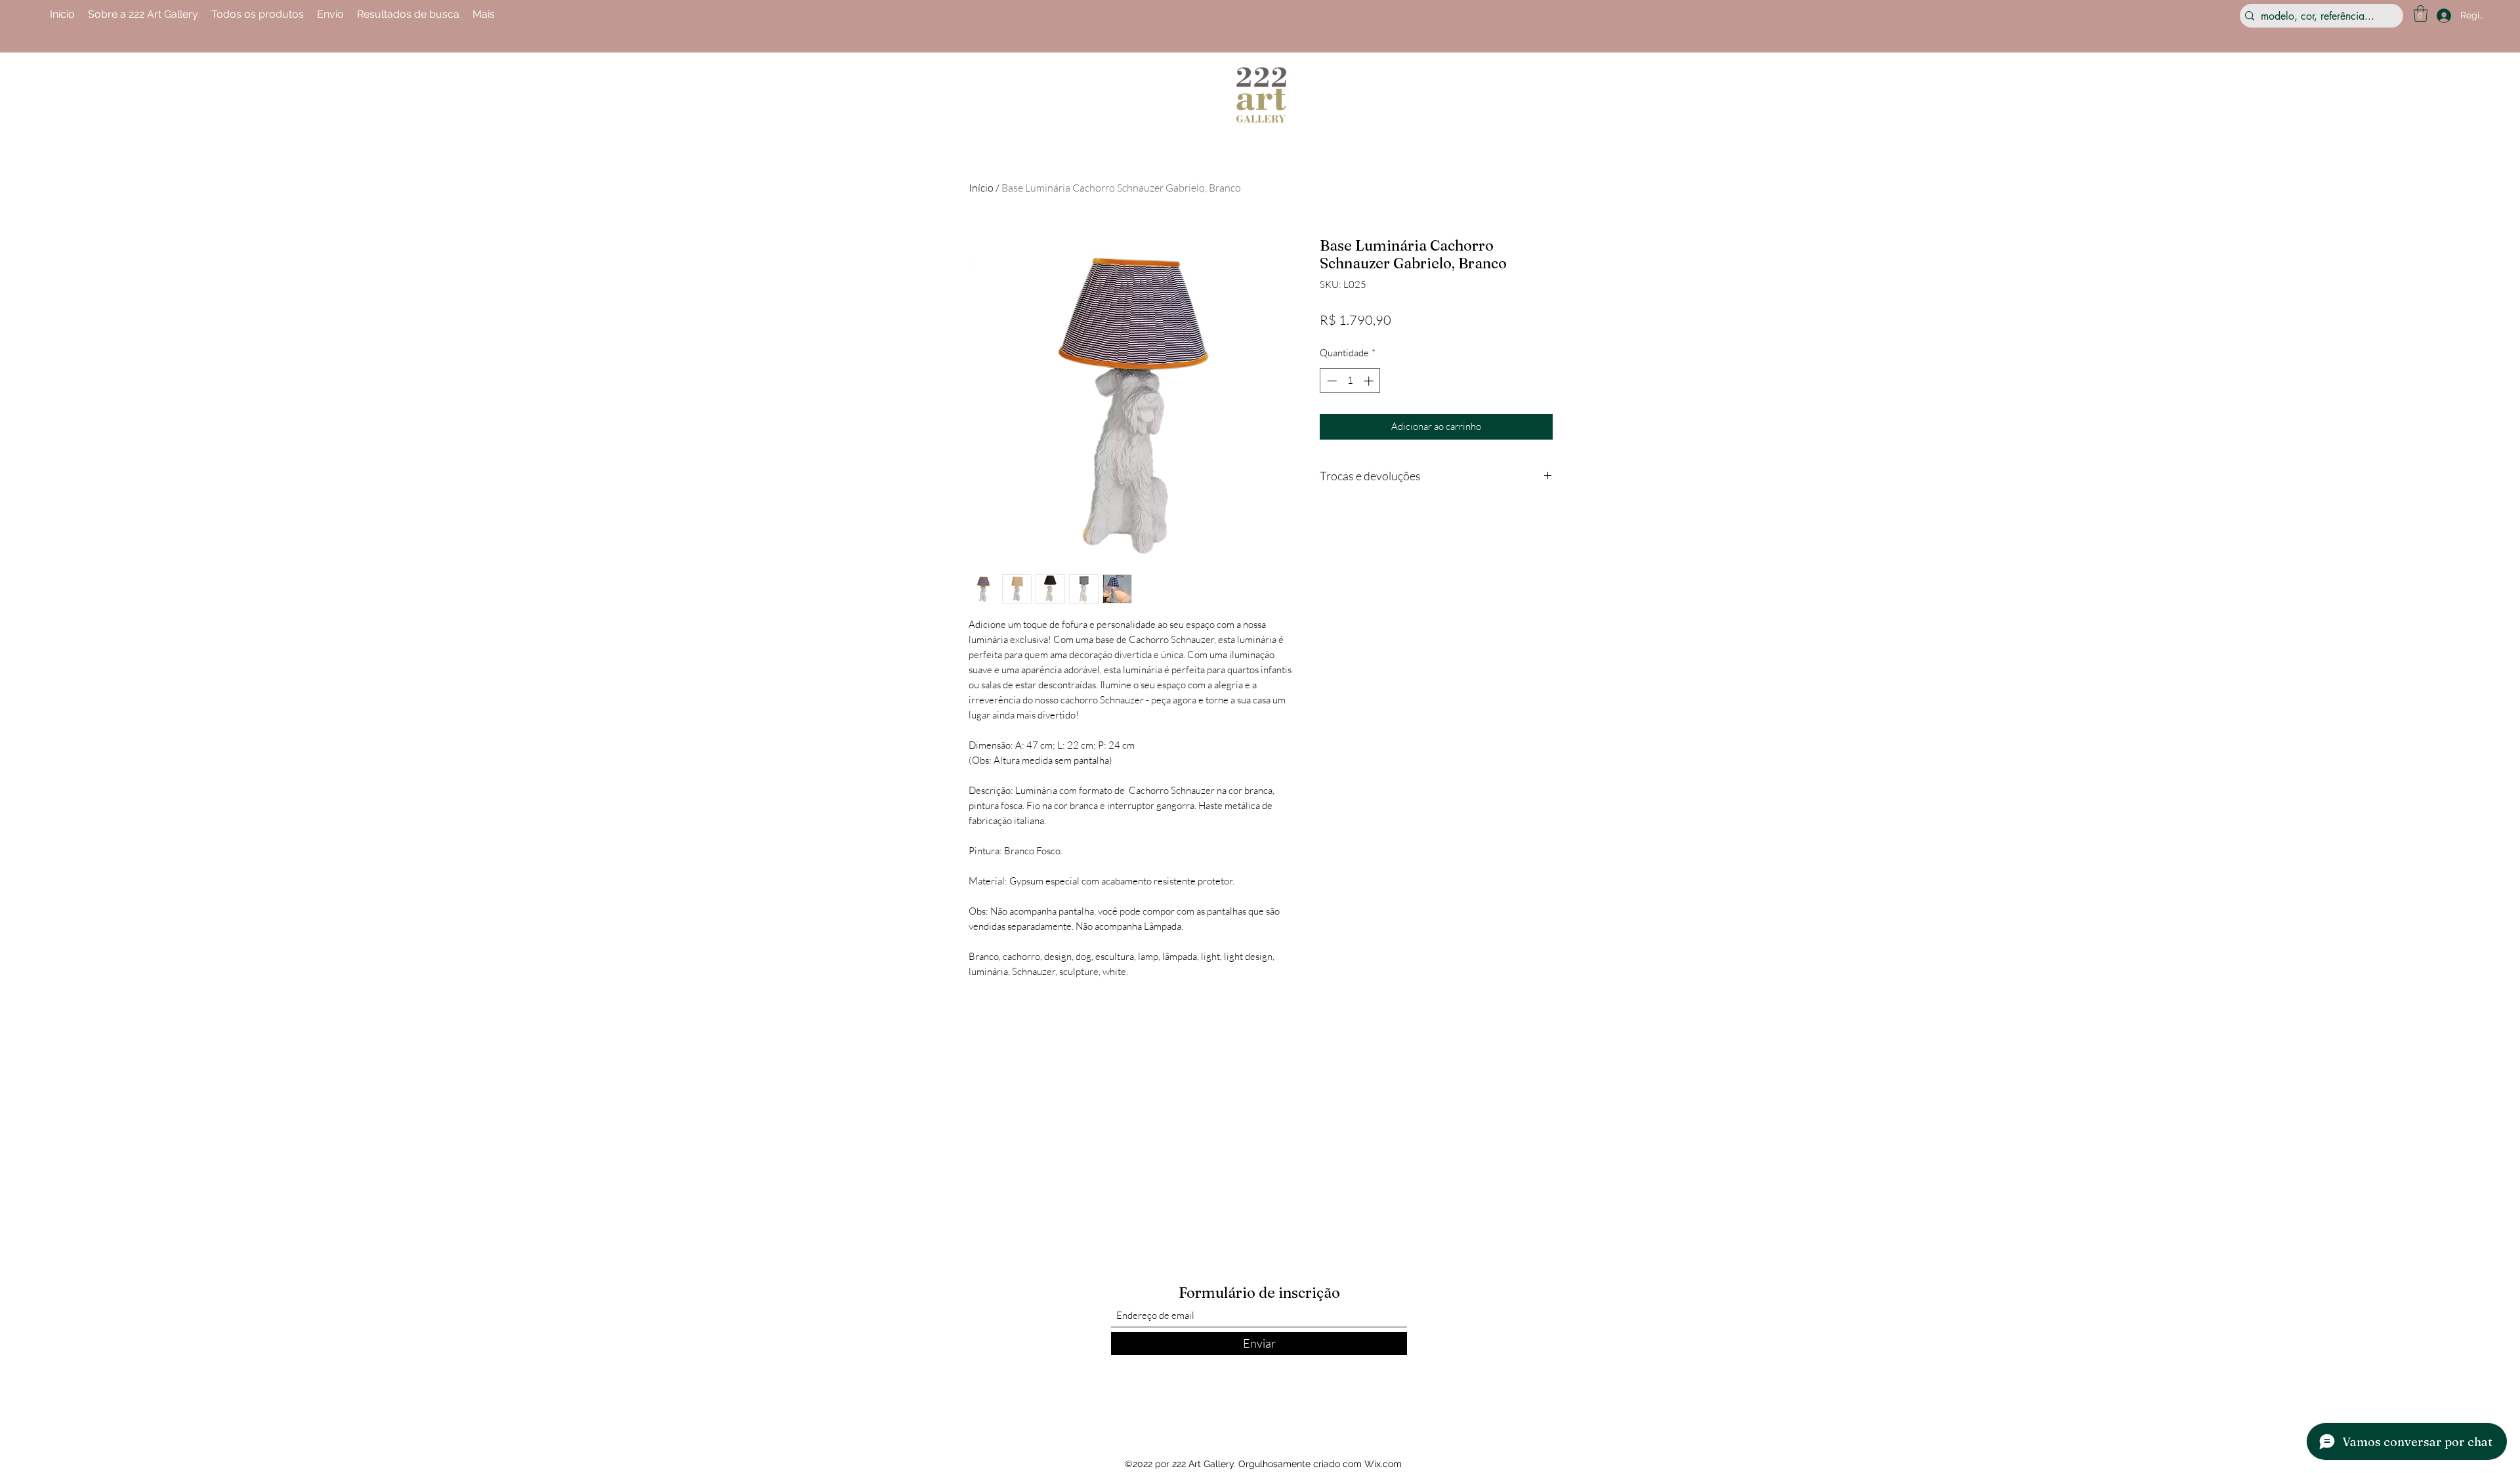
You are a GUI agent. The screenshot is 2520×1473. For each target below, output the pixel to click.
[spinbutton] (1350, 381)
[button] (2421, 13)
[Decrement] (1331, 381)
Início (981, 188)
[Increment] (1370, 381)
